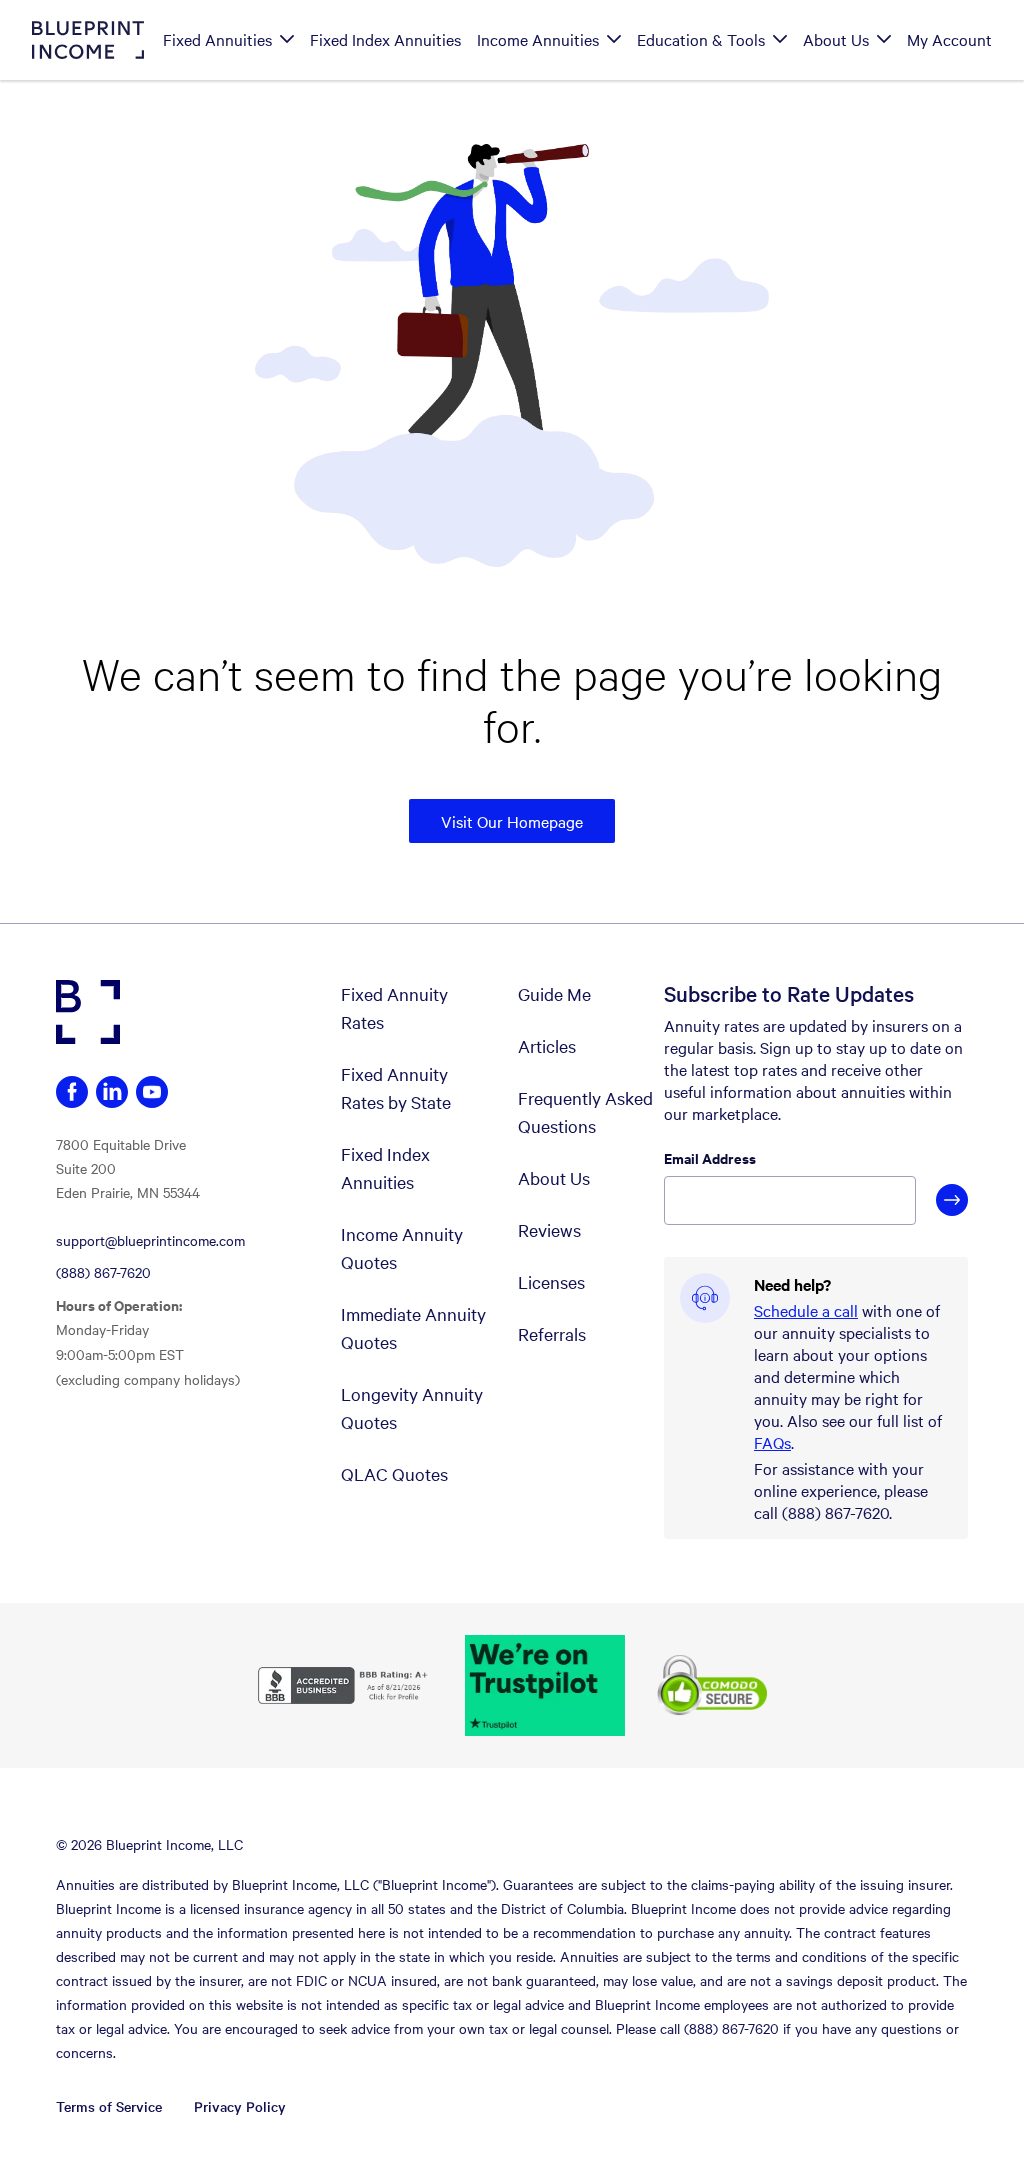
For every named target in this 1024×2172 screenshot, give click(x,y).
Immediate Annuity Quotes (413, 1327)
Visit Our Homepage (512, 821)
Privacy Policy (240, 2106)
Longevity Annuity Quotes (412, 1407)
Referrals (552, 1333)
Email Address (710, 1158)
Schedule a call (806, 1310)
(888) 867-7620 (103, 1272)
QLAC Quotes (394, 1473)
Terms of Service (109, 2106)
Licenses (551, 1281)
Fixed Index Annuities (385, 1167)
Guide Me (554, 993)
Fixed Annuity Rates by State (396, 1087)
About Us (554, 1177)
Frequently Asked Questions (585, 1111)
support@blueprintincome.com (150, 1240)
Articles (547, 1045)
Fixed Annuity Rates (394, 1007)
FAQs (772, 1442)
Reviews (549, 1229)
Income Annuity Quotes (402, 1247)
